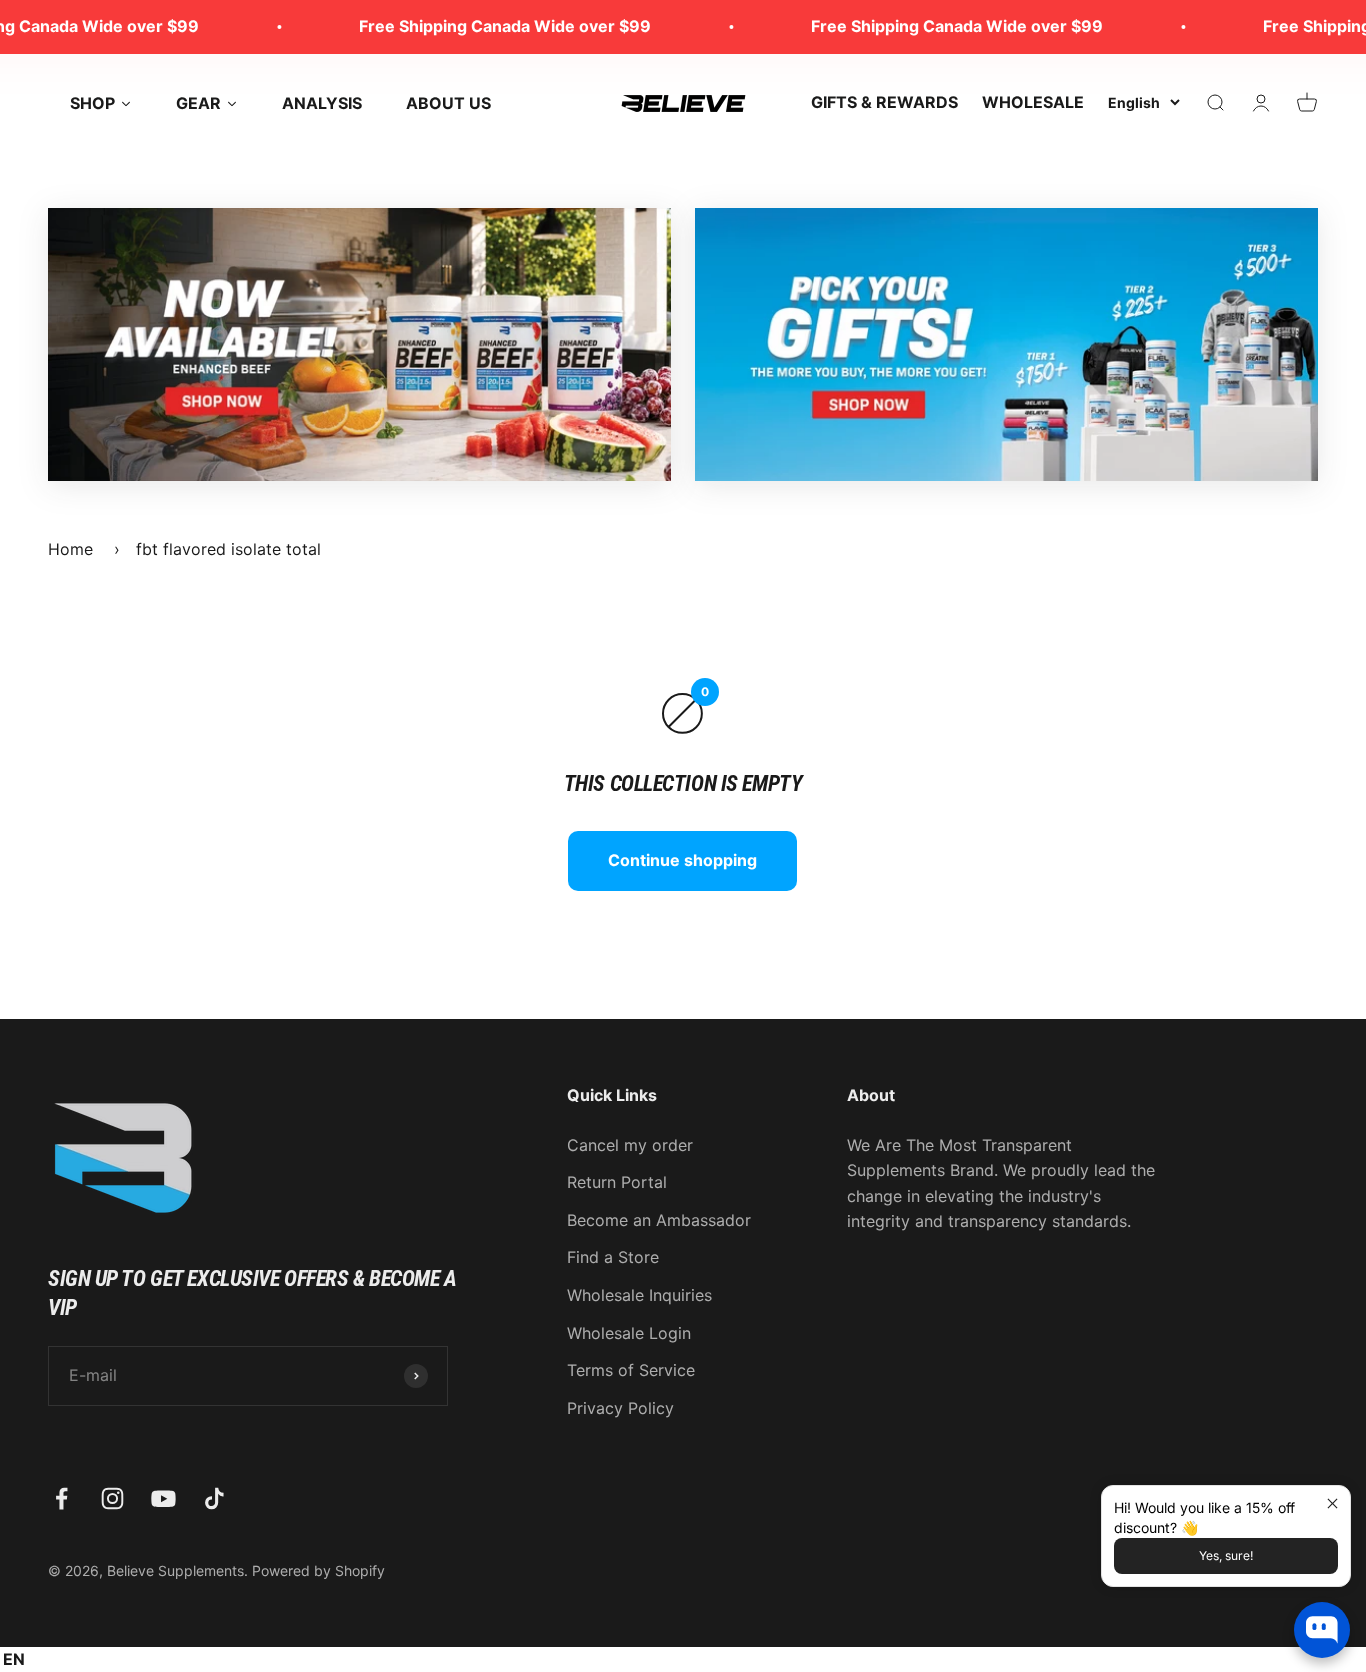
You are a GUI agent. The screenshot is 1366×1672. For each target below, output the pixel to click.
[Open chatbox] (1322, 1630)
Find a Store (613, 1257)
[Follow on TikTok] (214, 1498)
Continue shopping (682, 860)
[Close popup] (1332, 1503)
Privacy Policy (620, 1408)
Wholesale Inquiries (639, 1295)
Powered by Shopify (318, 1570)
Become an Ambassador (659, 1220)
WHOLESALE (1033, 102)
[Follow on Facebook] (61, 1498)
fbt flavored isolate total (228, 549)
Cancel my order (630, 1145)
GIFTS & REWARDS (884, 102)
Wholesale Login (629, 1333)
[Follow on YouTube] (163, 1498)
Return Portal (617, 1182)
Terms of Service (631, 1370)
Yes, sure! (1226, 1555)
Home (70, 549)
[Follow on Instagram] (112, 1498)
